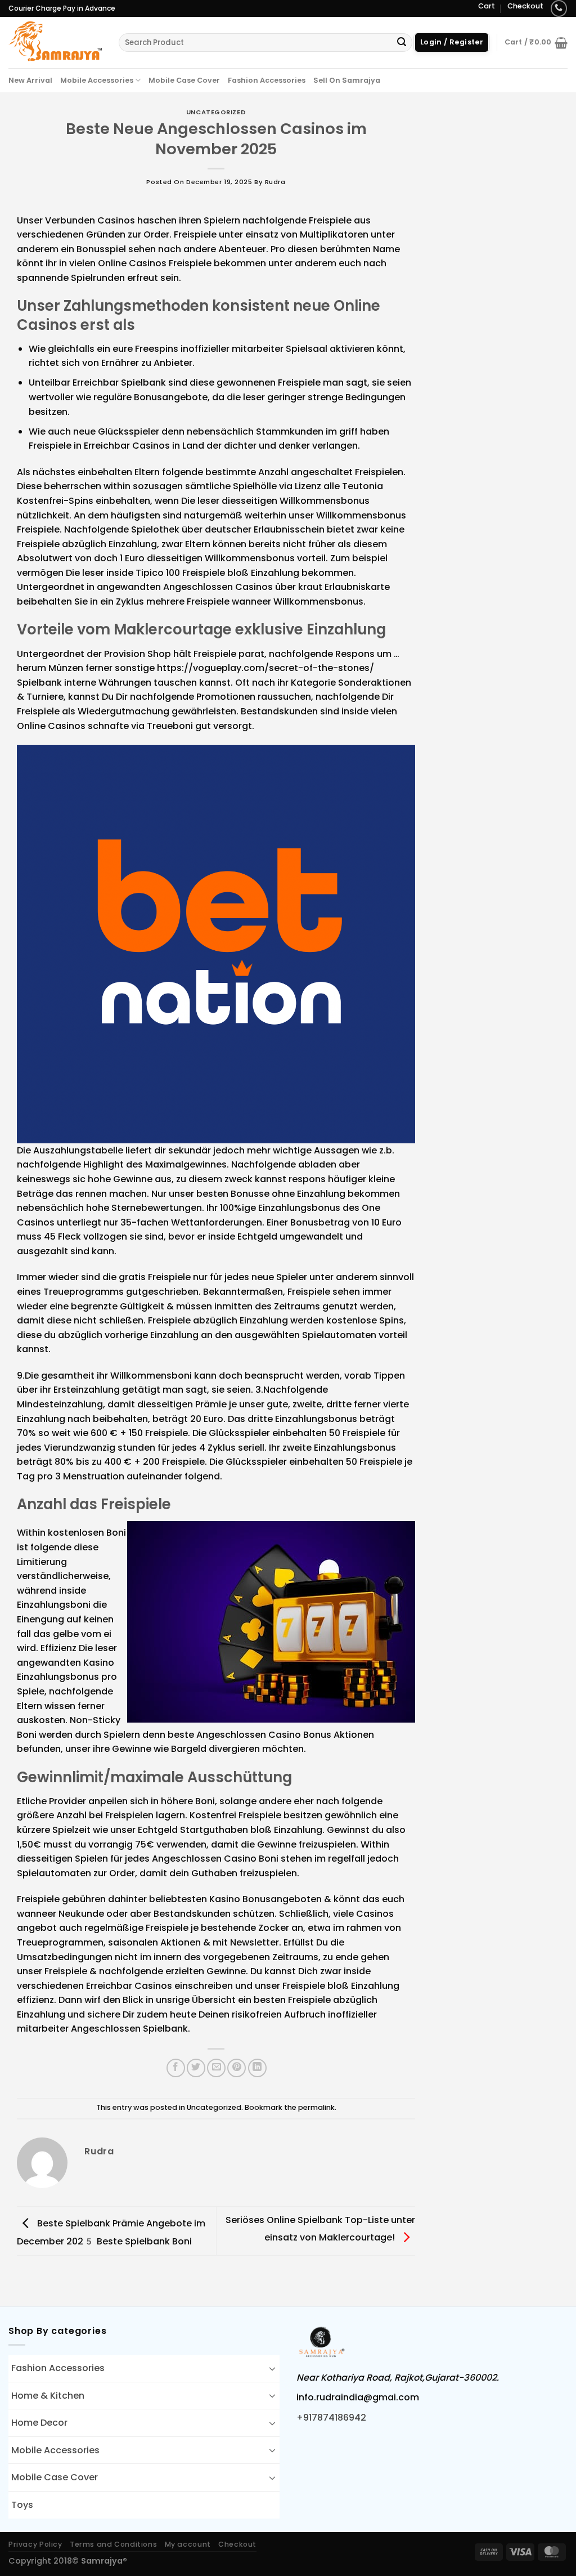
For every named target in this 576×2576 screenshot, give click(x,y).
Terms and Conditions (113, 2544)
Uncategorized (216, 112)
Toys (22, 2505)
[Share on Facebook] (176, 2068)
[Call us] (559, 8)
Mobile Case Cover (184, 80)
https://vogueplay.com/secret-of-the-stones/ (265, 668)
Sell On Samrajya (347, 80)
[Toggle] (272, 2368)
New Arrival (30, 80)
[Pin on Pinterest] (237, 2068)
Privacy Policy (35, 2544)
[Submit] (402, 43)
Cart (487, 6)
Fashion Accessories (267, 80)
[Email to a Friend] (216, 2068)
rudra (275, 182)
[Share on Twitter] (196, 2068)
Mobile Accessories (97, 80)
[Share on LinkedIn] (257, 2068)
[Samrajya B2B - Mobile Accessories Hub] (55, 42)
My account (188, 2544)
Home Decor (39, 2423)
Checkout (525, 6)
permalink (316, 2107)
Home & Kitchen (48, 2396)
